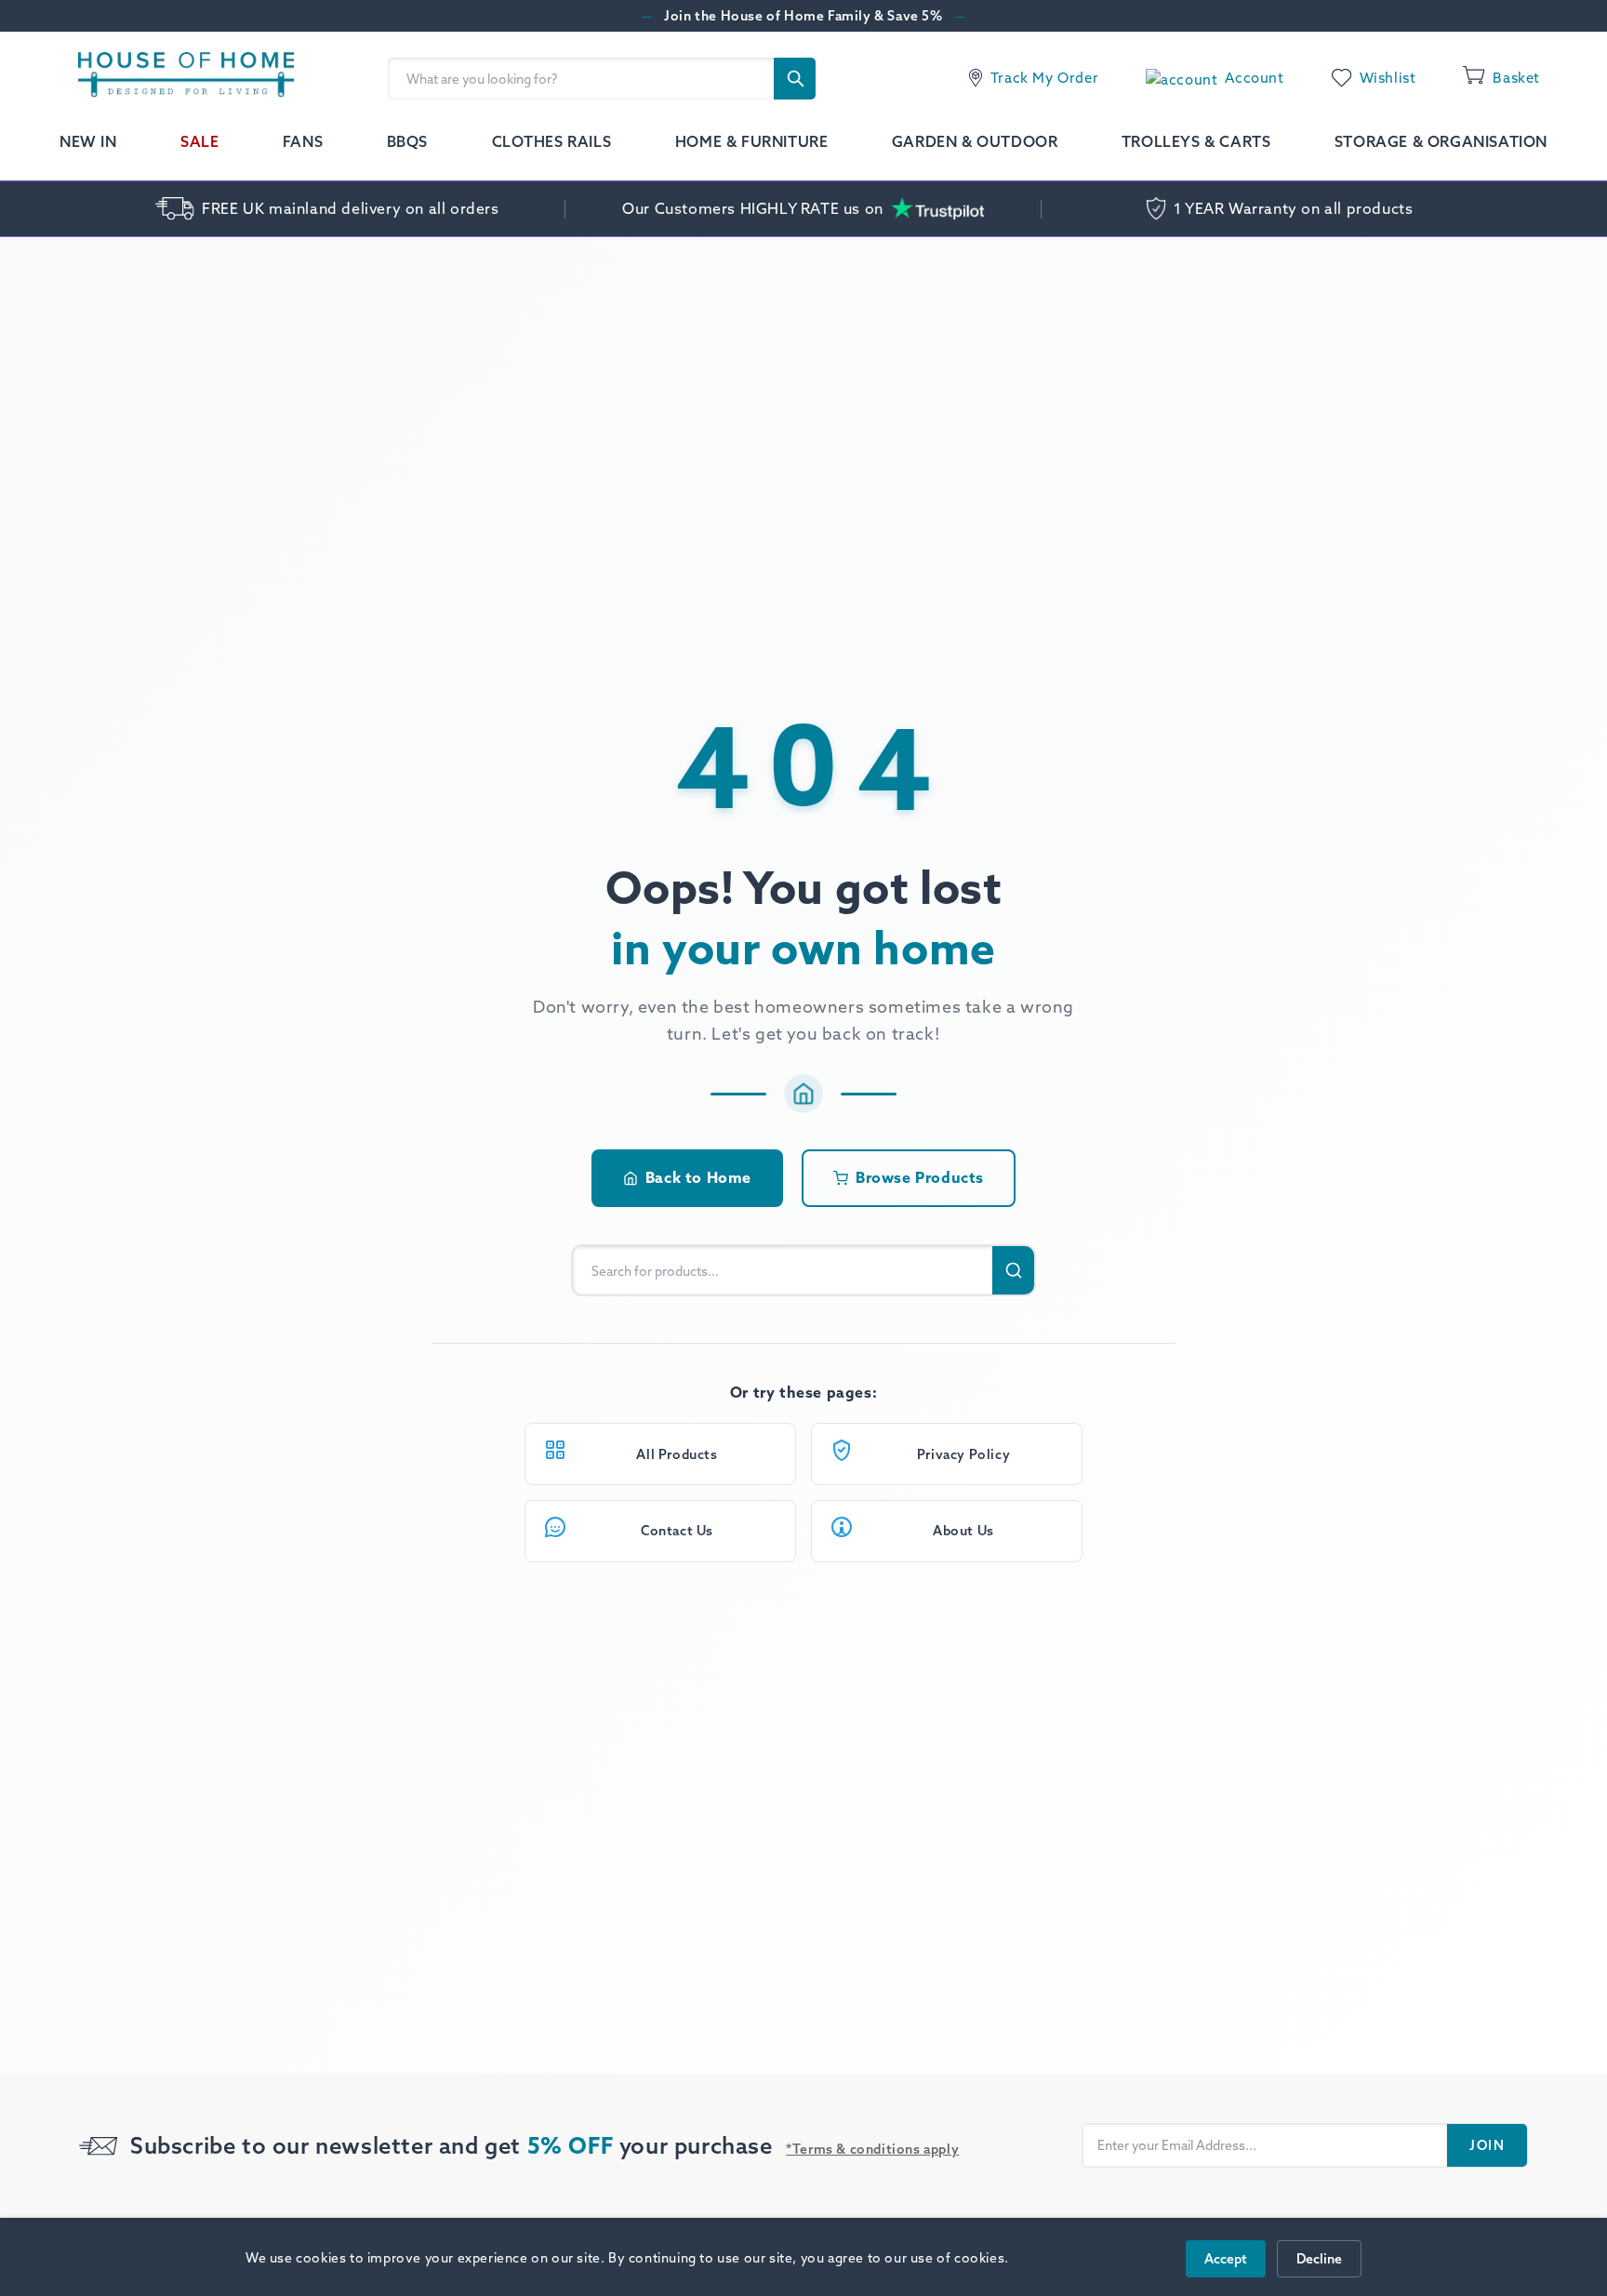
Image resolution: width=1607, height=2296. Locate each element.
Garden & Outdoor (975, 141)
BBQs (407, 141)
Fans (303, 141)
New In (88, 141)
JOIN (1487, 2145)
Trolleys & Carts (1196, 141)
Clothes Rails (552, 141)
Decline (1319, 2259)
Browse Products (920, 1177)
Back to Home (698, 1177)
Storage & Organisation (1441, 141)
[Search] (795, 79)
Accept (1226, 2259)
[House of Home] (177, 78)
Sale (199, 141)
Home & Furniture (752, 141)
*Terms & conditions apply (872, 2149)
